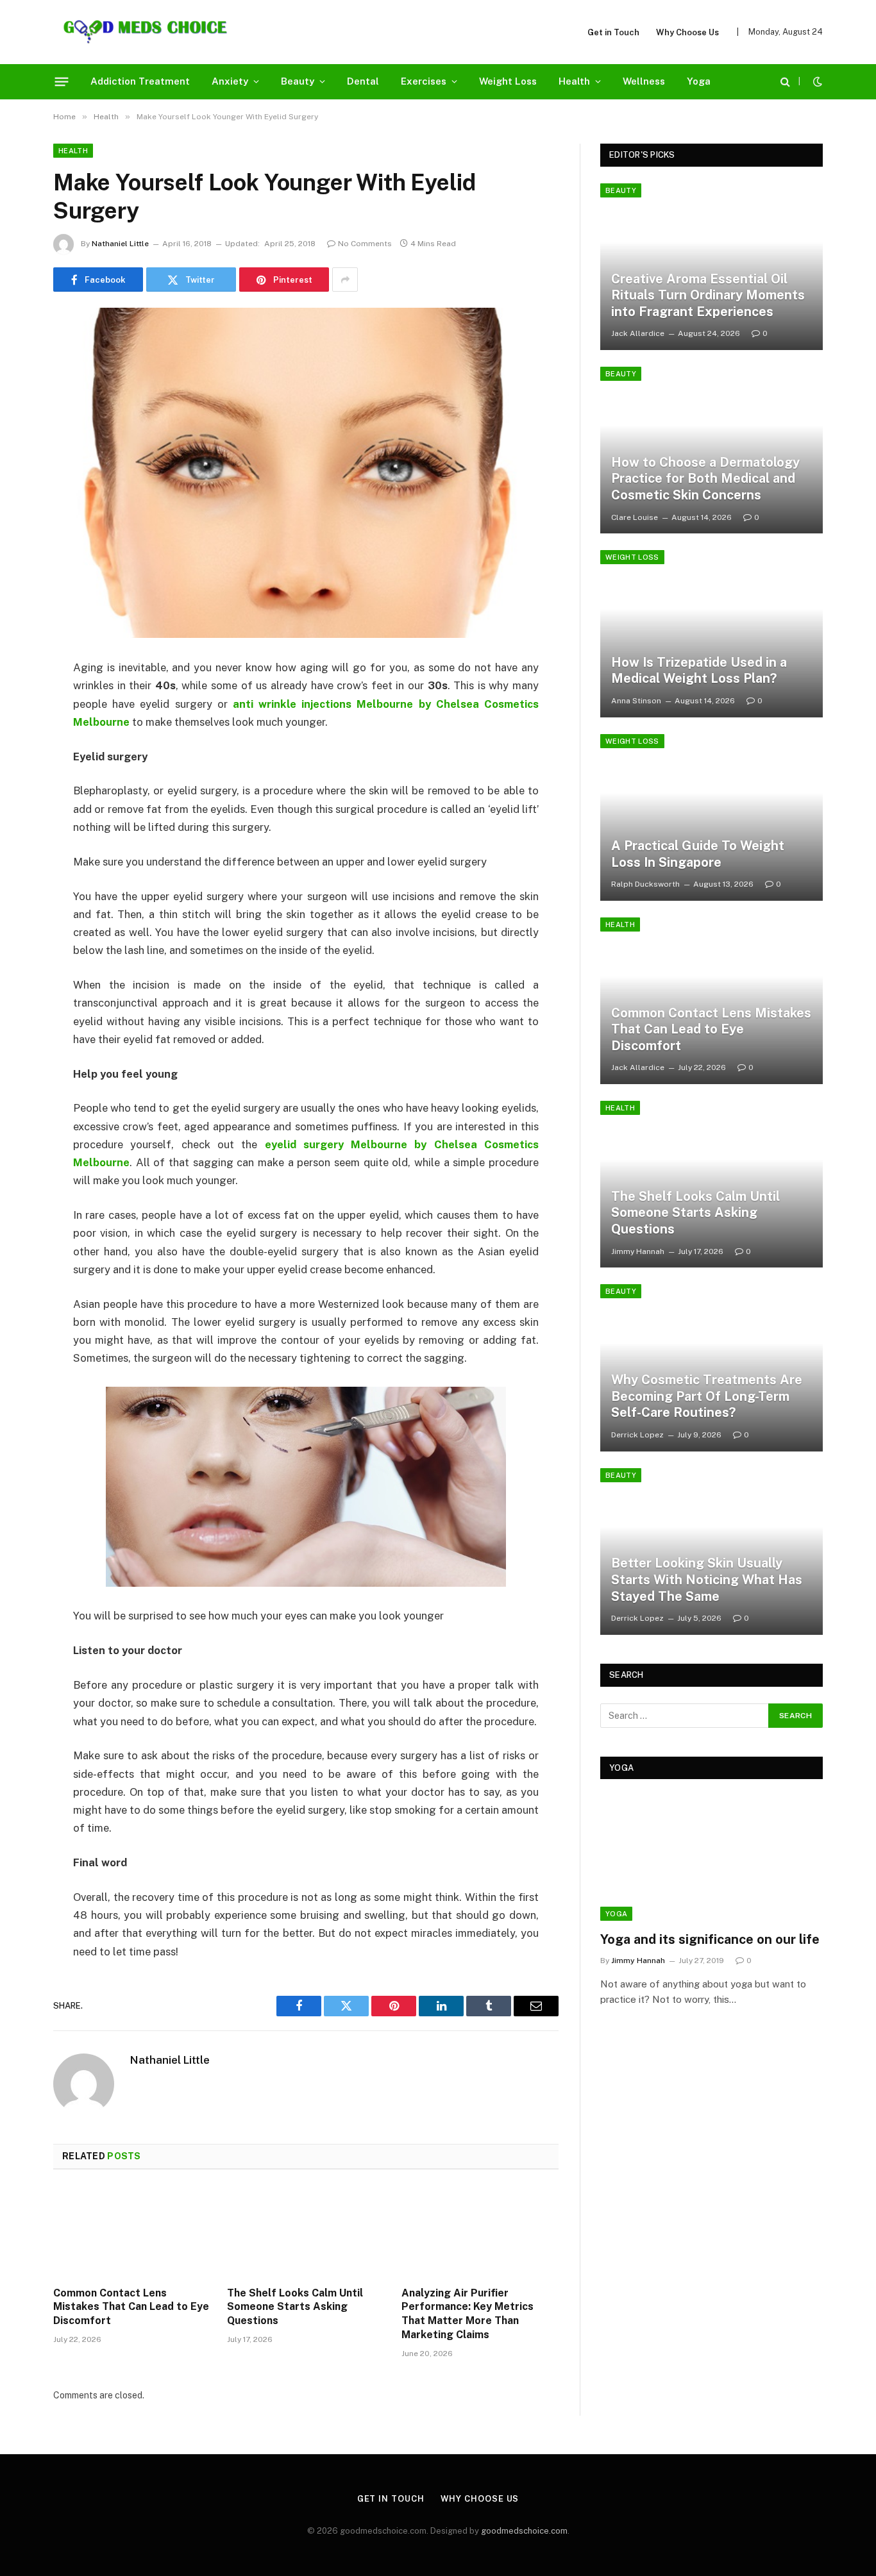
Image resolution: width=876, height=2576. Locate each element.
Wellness (644, 81)
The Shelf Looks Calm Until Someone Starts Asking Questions (295, 2307)
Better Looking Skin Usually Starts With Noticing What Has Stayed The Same (707, 1579)
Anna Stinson (636, 701)
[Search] (785, 82)
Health (574, 81)
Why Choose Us (687, 32)
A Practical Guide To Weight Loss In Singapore (698, 854)
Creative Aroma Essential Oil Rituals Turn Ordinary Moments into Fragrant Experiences (708, 295)
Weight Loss (508, 81)
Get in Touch (613, 32)
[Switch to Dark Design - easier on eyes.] (816, 81)
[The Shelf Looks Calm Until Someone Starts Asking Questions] (306, 2232)
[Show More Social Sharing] (345, 280)
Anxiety (230, 81)
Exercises (424, 81)
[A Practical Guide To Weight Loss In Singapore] (712, 817)
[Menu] (62, 81)
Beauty (298, 81)
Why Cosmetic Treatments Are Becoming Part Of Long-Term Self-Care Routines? (707, 1396)
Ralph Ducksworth (645, 884)
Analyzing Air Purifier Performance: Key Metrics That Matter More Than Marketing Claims (467, 2314)
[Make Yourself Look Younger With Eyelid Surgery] (306, 473)
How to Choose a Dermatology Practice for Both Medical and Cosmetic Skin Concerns (705, 479)
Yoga (699, 81)
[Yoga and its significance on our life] (712, 1858)
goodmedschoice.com (524, 2531)
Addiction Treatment (140, 81)
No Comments (365, 244)
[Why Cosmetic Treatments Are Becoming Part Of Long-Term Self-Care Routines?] (712, 1367)
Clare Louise (635, 517)
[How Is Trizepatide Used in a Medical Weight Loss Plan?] (712, 633)
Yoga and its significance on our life (710, 1939)
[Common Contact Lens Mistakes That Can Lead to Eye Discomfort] (132, 2232)
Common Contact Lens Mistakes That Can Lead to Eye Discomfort (131, 2307)
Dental (363, 81)
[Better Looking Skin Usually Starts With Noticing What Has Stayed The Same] (712, 1551)
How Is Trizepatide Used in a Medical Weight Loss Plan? (699, 671)
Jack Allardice (638, 333)
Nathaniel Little (120, 244)
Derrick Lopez (637, 1435)
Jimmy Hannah (638, 1251)
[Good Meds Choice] (145, 32)
